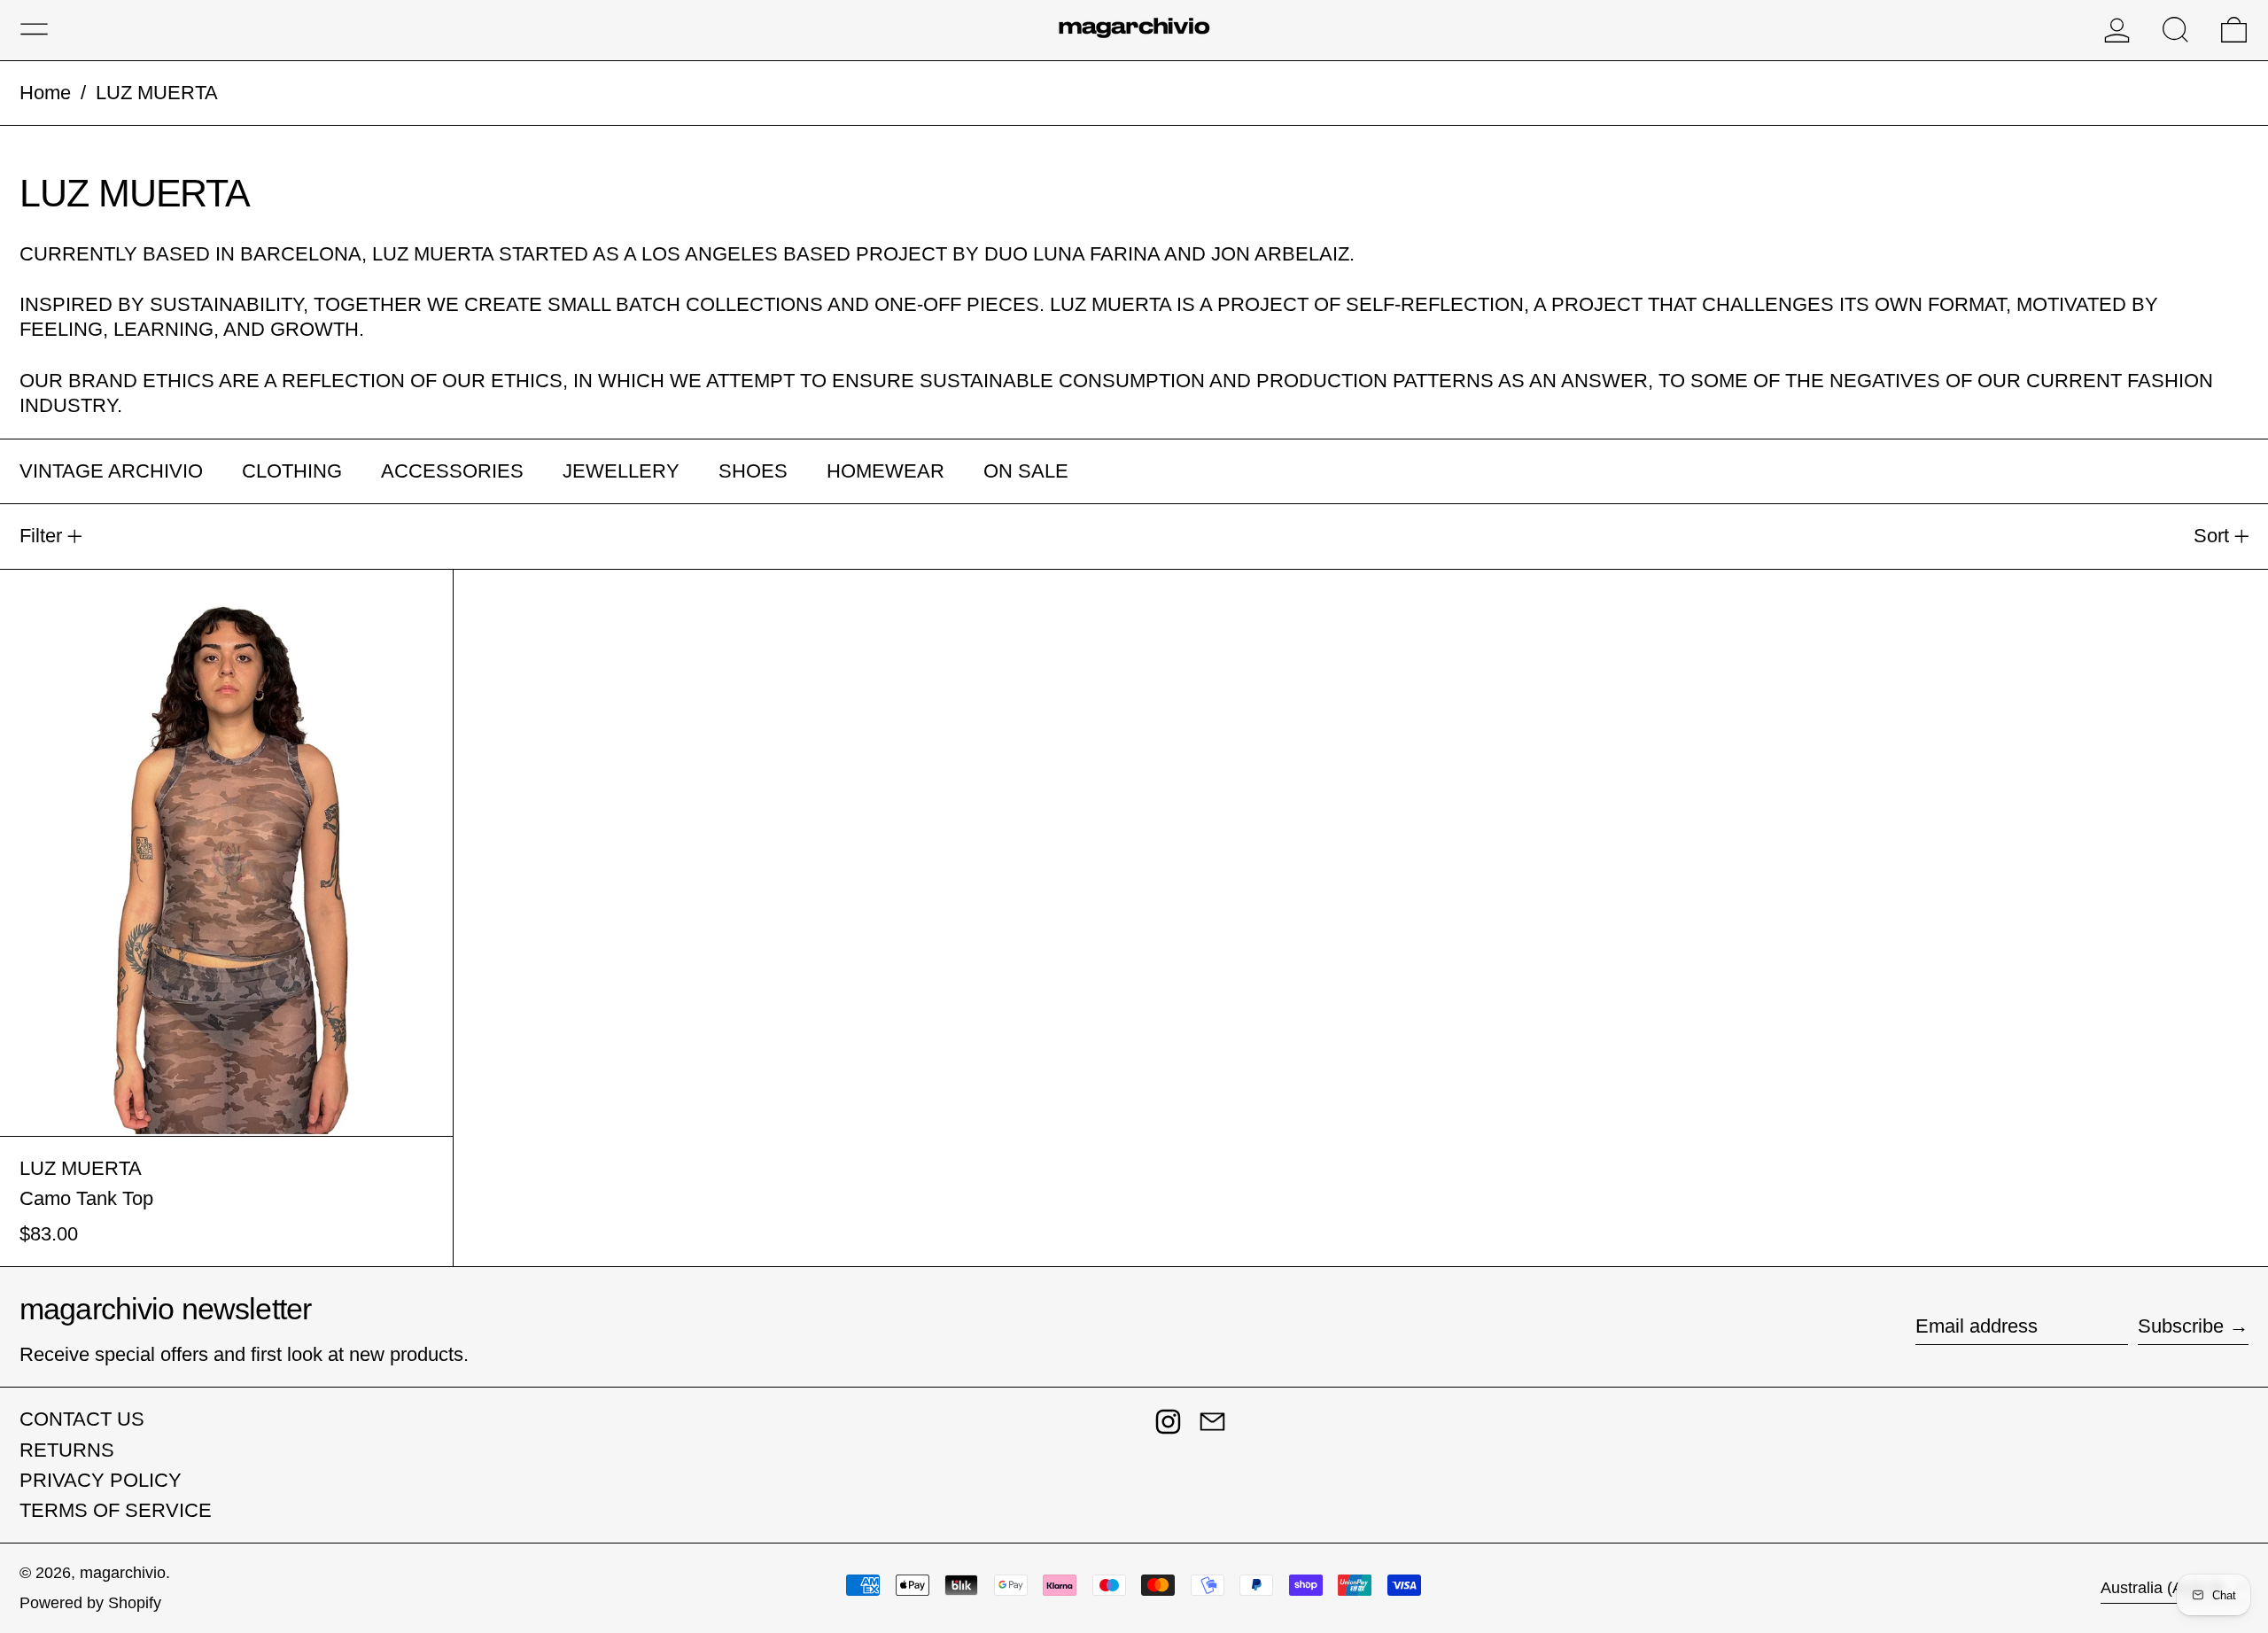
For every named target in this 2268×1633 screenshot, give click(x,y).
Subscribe (2181, 1326)
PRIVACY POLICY (101, 1480)
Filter (41, 536)
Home (45, 93)
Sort (2211, 536)
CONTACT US (82, 1419)
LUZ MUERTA (157, 93)
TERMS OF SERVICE (116, 1510)
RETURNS (67, 1450)
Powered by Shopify (90, 1603)
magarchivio (123, 1573)
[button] (2175, 30)
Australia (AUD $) (2165, 1588)
